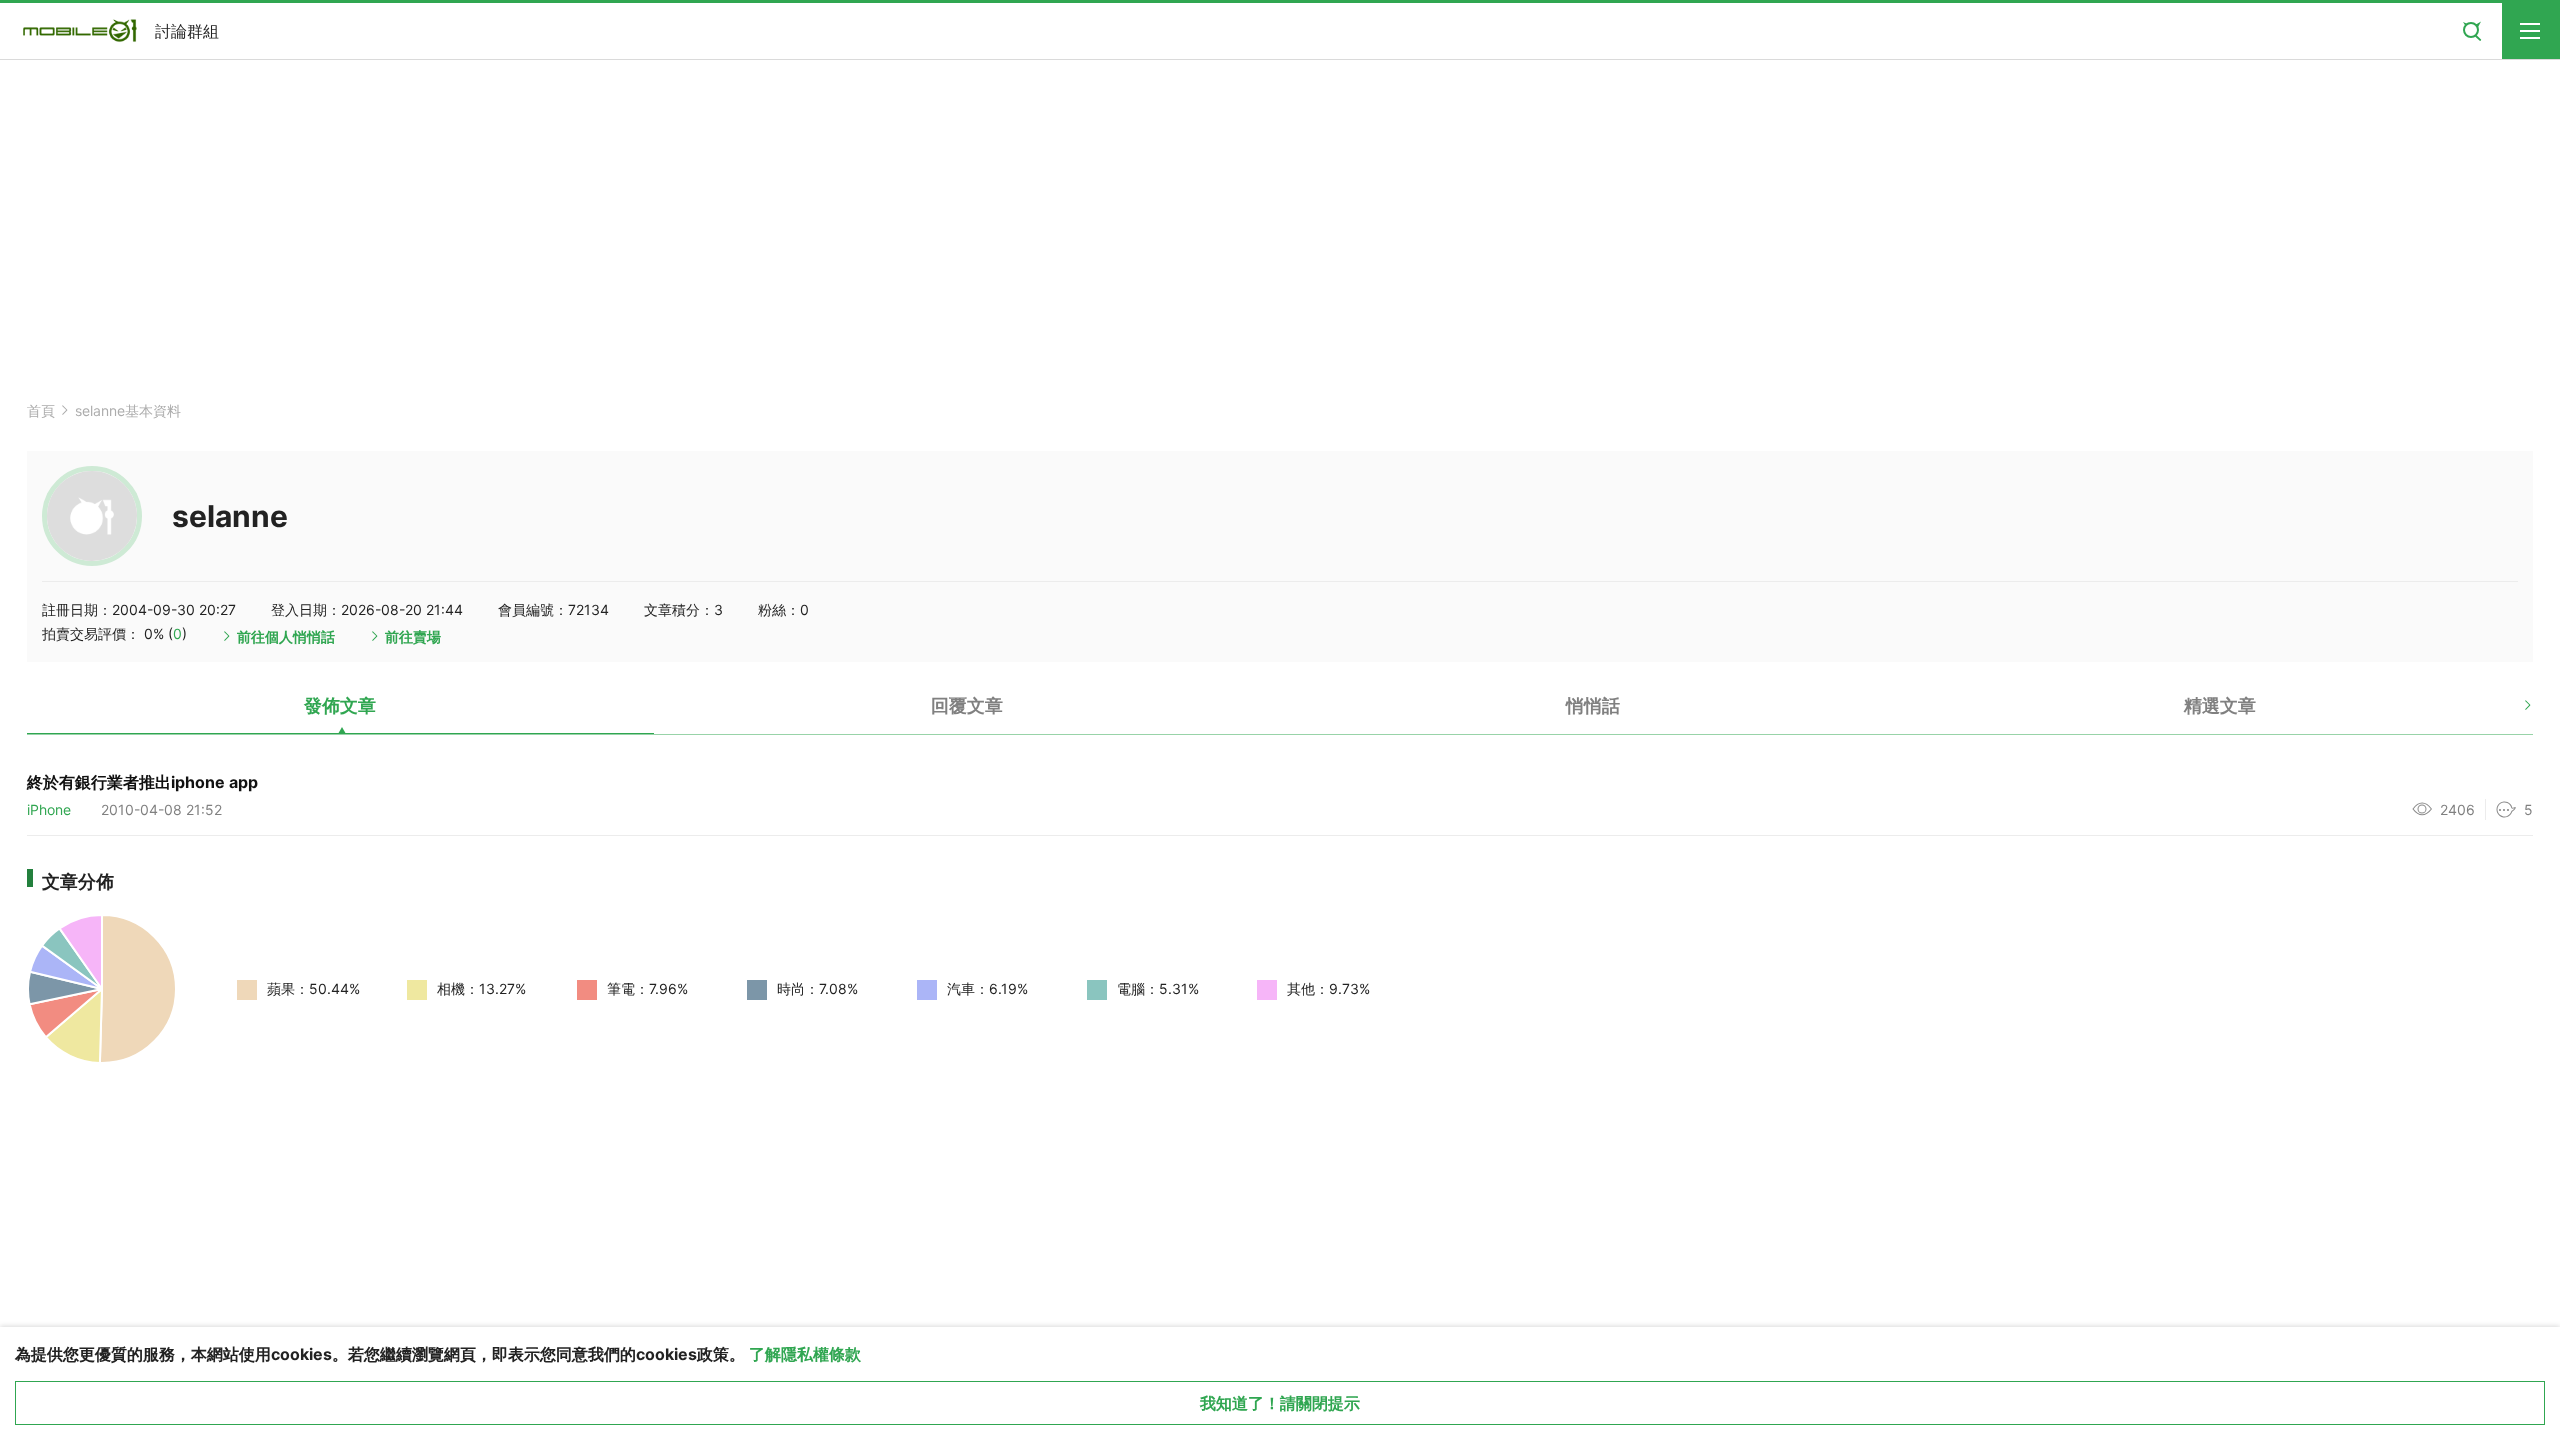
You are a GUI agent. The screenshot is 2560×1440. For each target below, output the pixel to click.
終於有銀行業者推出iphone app (142, 782)
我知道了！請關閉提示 (1280, 1403)
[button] (2510, 713)
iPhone (49, 809)
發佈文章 (340, 705)
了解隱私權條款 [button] (805, 1354)
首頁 (41, 410)
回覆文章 (967, 705)
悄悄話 (1593, 705)
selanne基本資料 (128, 410)
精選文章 (2220, 705)
